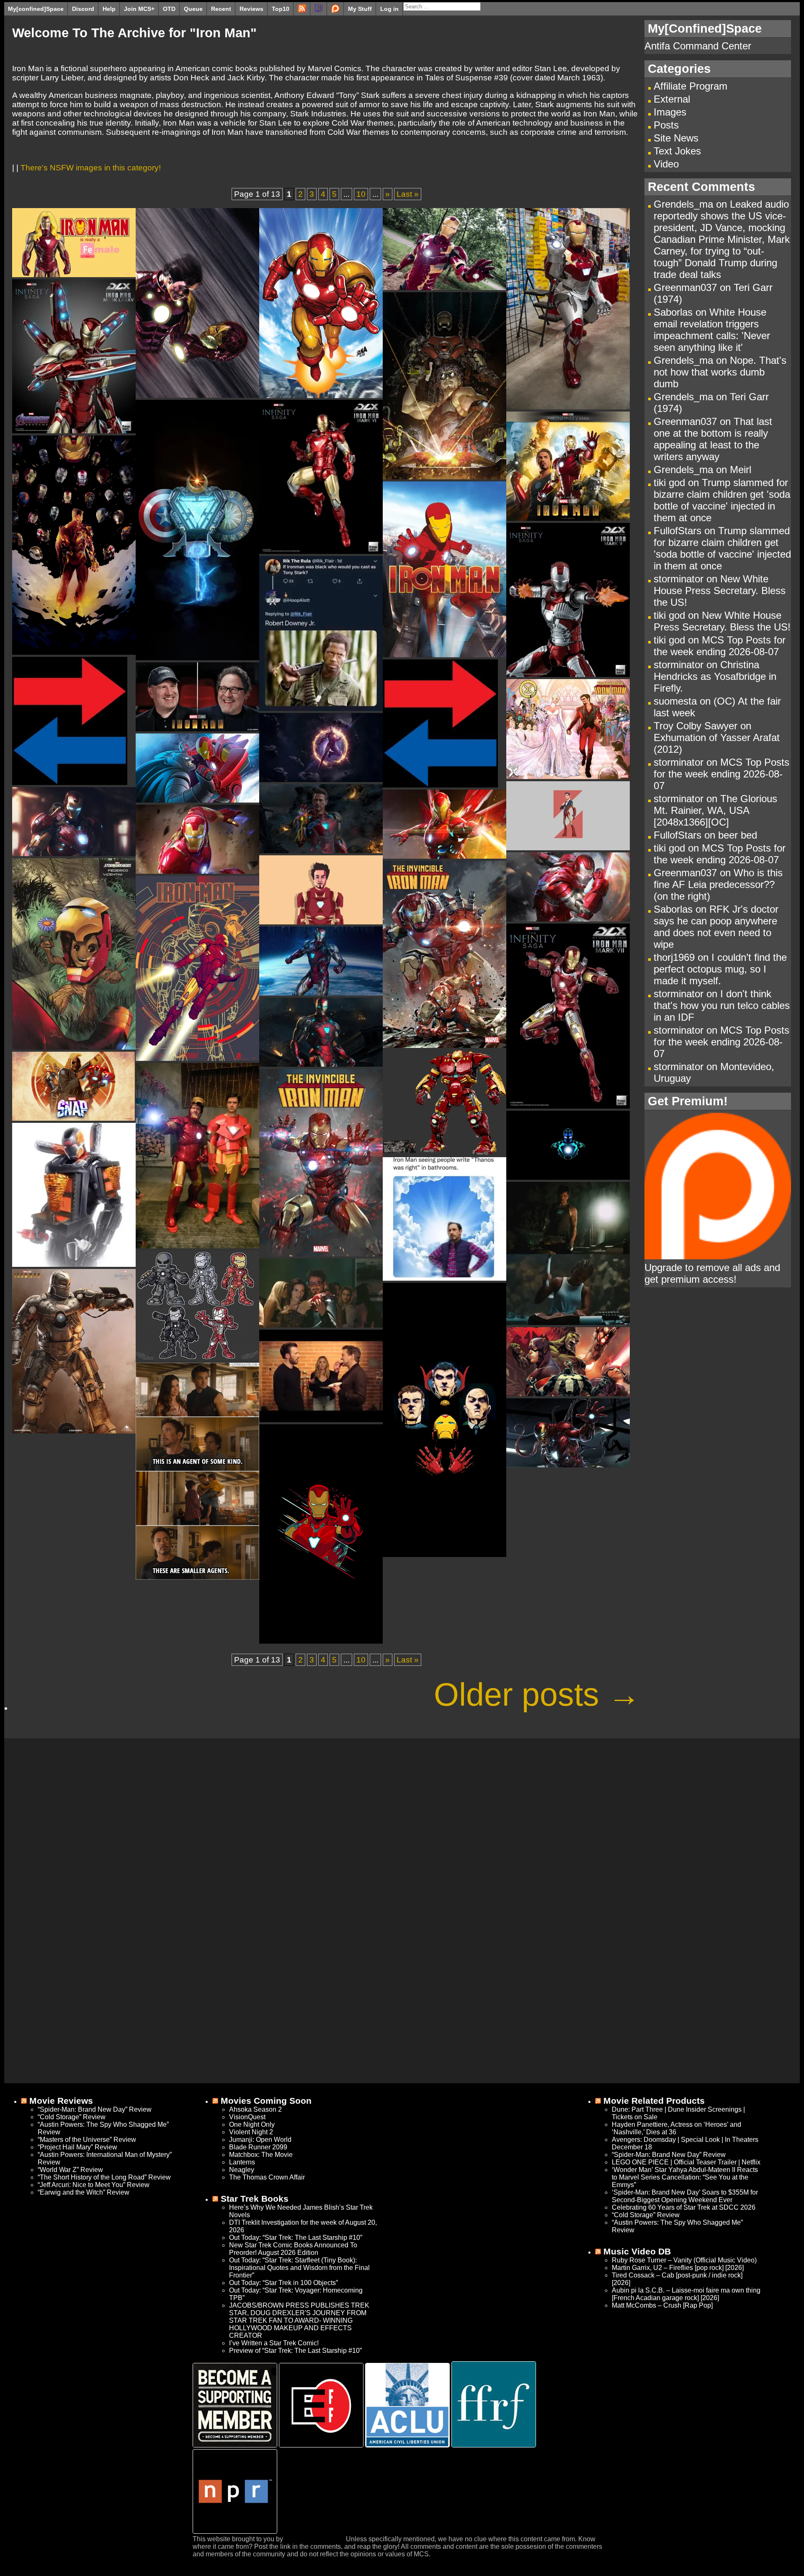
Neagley (242, 2170)
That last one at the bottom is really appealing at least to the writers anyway (713, 439)
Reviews (251, 9)
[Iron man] (321, 1641)
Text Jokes (677, 151)
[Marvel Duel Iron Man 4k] (197, 871)
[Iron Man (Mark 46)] (445, 287)
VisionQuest (247, 2117)
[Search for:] (442, 6)
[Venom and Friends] (568, 1394)
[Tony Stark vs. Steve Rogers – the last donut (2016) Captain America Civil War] (321, 1419)
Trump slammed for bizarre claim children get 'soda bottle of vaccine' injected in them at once (722, 500)
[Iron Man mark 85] (321, 1064)
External (672, 99)
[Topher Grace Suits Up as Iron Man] (197, 1246)
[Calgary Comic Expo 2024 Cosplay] (568, 407)
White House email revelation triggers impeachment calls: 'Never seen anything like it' (712, 330)
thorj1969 (674, 957)
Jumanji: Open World (260, 2140)
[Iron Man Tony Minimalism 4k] (568, 848)
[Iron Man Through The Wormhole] (321, 779)
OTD (169, 9)
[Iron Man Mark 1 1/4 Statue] (74, 1431)
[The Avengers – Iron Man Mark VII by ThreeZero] (568, 1106)
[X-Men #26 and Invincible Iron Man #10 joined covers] (568, 776)
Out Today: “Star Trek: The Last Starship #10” (296, 2238)
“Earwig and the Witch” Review (84, 2192)
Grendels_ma (683, 204)
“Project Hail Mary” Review (77, 2147)
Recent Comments (701, 187)
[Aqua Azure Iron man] (568, 1177)
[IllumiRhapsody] (445, 1554)
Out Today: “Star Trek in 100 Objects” (283, 2283)
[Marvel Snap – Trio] (73, 1118)
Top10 (281, 9)
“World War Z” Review (70, 2170)
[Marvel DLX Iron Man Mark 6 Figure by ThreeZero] (321, 551)
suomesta (675, 701)
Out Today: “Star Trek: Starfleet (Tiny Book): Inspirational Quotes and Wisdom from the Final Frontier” (299, 2268)
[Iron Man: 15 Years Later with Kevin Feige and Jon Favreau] (70, 782)
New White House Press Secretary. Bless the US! (720, 591)
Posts (666, 125)
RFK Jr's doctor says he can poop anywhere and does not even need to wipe (716, 927)
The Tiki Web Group (314, 2539)
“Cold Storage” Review (72, 2117)
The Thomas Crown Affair (267, 2177)
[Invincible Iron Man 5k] (74, 853)
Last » (408, 194)
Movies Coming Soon (266, 2101)
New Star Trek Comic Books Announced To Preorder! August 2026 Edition (293, 2249)
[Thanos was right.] (445, 1278)
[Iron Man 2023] (321, 922)
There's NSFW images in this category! (91, 168)
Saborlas (673, 312)
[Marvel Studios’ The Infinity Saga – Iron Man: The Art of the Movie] (568, 518)
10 (361, 194)
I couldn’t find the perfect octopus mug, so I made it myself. (720, 969)
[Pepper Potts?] (74, 274)
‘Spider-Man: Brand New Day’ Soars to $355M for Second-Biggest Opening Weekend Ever (685, 2196)
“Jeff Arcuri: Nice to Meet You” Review (94, 2185)
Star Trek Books (255, 2199)
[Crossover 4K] (197, 658)
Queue (193, 9)
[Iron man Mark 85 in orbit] (321, 993)
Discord (83, 9)
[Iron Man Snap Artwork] (321, 851)
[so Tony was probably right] (197, 1577)
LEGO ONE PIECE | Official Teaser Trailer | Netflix (686, 2162)
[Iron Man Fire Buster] (445, 856)
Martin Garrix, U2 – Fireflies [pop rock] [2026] (678, 2268)
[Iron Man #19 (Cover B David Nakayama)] (321, 395)
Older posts (537, 1694)
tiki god (669, 483)
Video (666, 164)
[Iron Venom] (568, 1465)
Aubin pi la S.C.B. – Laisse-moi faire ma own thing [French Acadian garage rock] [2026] (686, 2294)
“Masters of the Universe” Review (87, 2140)
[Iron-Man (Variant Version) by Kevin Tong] (197, 1058)
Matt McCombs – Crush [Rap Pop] (662, 2305)
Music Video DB (637, 2251)
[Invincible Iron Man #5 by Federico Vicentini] (74, 1047)
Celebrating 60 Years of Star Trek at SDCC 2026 (684, 2207)
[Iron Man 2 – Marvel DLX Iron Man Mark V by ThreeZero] (568, 674)
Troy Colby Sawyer (696, 726)
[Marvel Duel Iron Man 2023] (568, 919)
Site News (676, 138)
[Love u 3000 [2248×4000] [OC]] (74, 652)
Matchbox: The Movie (261, 2155)
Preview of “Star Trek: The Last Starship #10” (295, 2351)
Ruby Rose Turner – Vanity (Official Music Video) (684, 2260)
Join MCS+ (139, 9)
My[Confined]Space (705, 28)
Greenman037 (685, 287)
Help (109, 9)
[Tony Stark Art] (445, 477)
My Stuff (360, 9)
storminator (679, 579)
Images (670, 112)
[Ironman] (321, 708)
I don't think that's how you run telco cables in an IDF (722, 1005)
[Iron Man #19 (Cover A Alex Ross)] (197, 395)
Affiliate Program (691, 86)
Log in (389, 9)
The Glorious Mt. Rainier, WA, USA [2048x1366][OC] (715, 810)
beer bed (738, 835)
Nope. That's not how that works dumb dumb (720, 372)
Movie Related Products (654, 2101)
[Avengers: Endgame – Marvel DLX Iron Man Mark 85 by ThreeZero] (74, 431)
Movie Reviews (61, 2101)
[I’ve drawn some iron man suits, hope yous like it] (197, 1358)
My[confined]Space (36, 9)
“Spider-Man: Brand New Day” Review (95, 2109)
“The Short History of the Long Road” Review (104, 2177)
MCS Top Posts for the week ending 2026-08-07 (720, 646)
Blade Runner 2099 (258, 2147)
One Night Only (252, 2124)
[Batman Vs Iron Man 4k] (197, 800)
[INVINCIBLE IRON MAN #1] (321, 1254)
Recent (221, 9)
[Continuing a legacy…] (568, 1322)
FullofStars (678, 531)
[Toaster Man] (74, 1264)
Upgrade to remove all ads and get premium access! (712, 1273)
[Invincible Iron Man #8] (445, 1045)
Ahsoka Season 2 (255, 2109)
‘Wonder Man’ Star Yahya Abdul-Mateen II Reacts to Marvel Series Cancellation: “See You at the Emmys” (685, 2177)
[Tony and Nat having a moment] (321, 1325)
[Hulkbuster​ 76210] (444, 1152)
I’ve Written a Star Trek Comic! (274, 2343)
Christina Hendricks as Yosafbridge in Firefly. (715, 676)
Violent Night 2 (251, 2132)
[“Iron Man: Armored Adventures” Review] (445, 655)
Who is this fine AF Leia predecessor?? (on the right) (718, 884)
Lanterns (242, 2162)
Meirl (741, 470)
